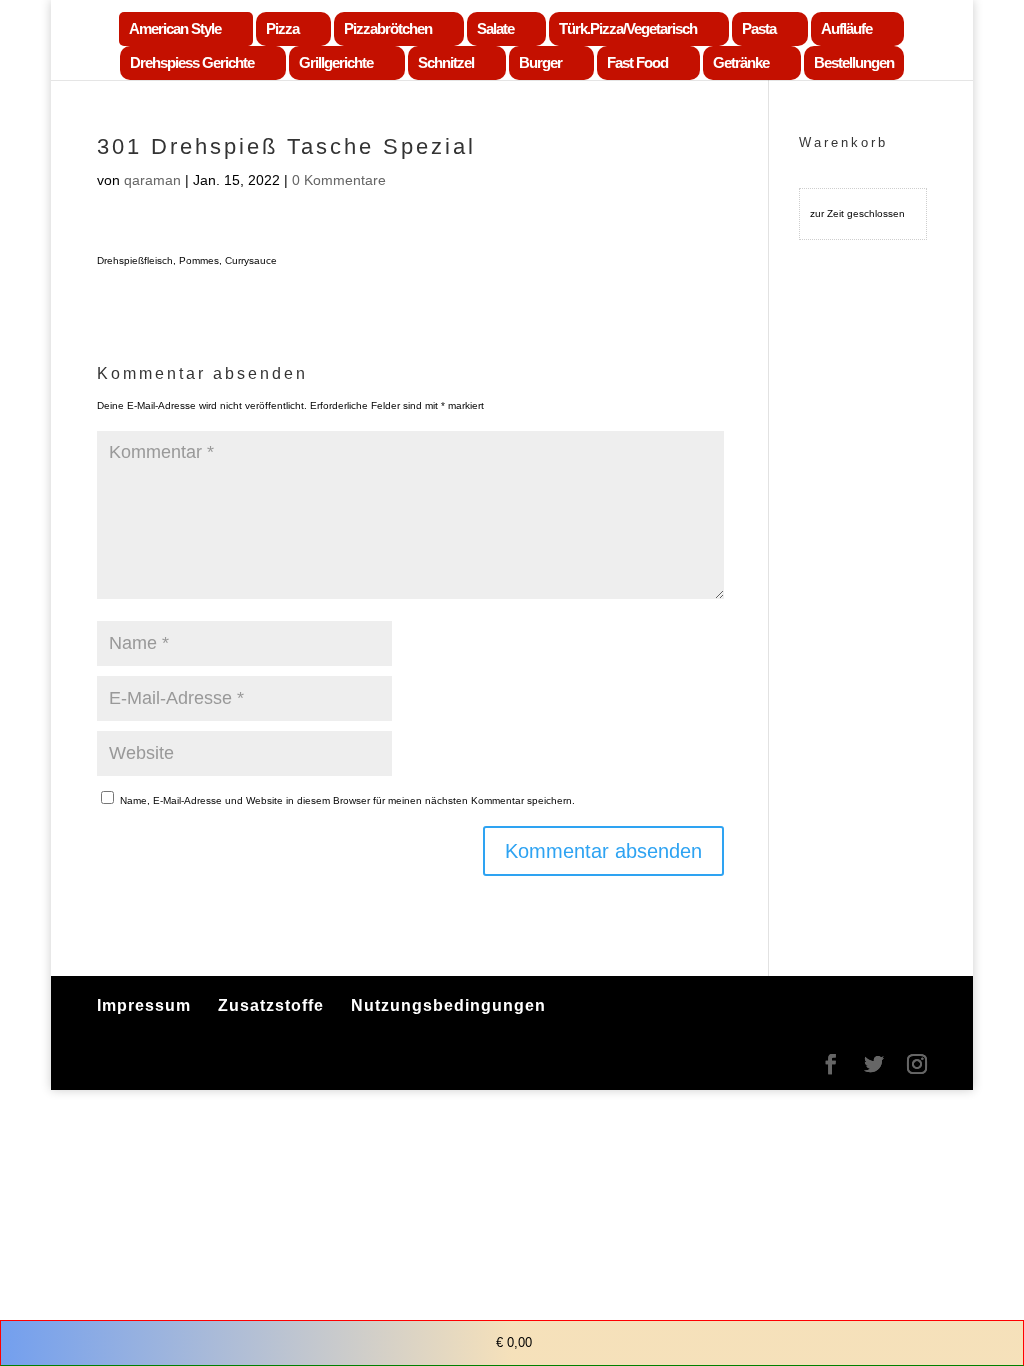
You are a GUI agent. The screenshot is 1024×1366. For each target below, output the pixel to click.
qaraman (152, 180)
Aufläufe (846, 28)
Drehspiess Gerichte (192, 62)
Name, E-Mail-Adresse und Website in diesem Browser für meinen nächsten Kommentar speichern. (347, 800)
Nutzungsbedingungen (448, 1005)
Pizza (282, 28)
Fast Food (637, 62)
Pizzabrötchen (388, 28)
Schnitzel (446, 62)
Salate (495, 28)
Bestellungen (854, 62)
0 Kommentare (339, 180)
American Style (175, 28)
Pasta (759, 28)
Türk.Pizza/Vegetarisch (628, 28)
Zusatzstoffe (271, 1005)
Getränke (741, 62)
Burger (540, 62)
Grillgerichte (336, 62)
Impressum (144, 1005)
